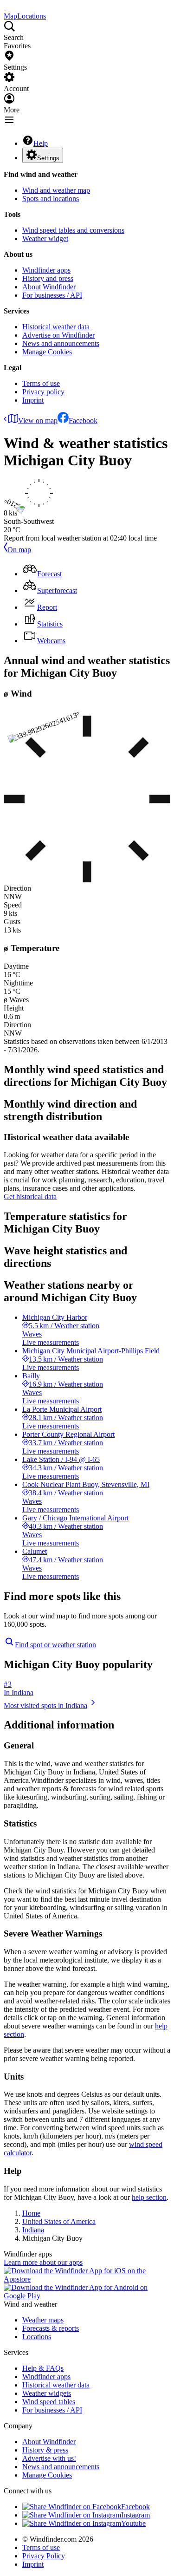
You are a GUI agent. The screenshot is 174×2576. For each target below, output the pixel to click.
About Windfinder (49, 287)
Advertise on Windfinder (58, 335)
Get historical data (30, 1197)
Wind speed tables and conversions (73, 230)
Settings (48, 158)
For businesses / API (52, 295)
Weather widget (45, 238)
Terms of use (41, 383)
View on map (38, 421)
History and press (48, 278)
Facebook (83, 421)
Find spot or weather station (55, 1645)
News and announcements (61, 343)
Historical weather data (56, 327)
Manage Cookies (47, 352)
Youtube (133, 2523)
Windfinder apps (46, 270)
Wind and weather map (56, 190)
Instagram (135, 2515)
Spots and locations (51, 199)
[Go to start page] (5, 8)
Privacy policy (43, 392)
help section (149, 2197)
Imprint (33, 400)
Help (41, 143)
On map (19, 550)
